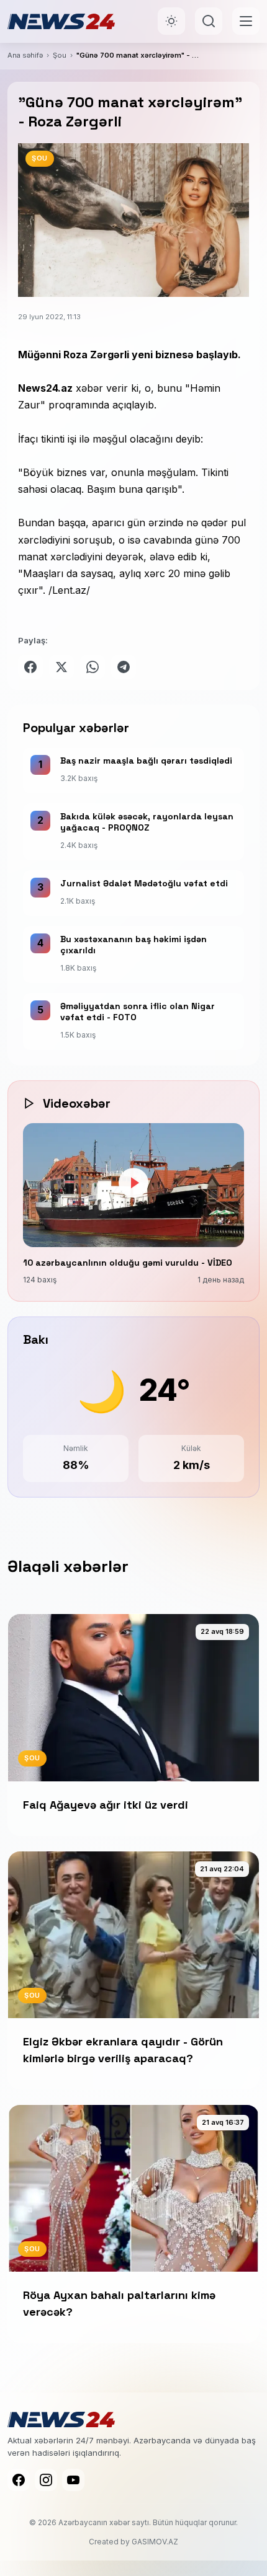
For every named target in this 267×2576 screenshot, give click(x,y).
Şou (60, 55)
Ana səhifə (25, 55)
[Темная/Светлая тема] (171, 21)
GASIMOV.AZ (155, 2542)
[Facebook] (19, 2480)
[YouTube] (73, 2480)
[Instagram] (46, 2480)
